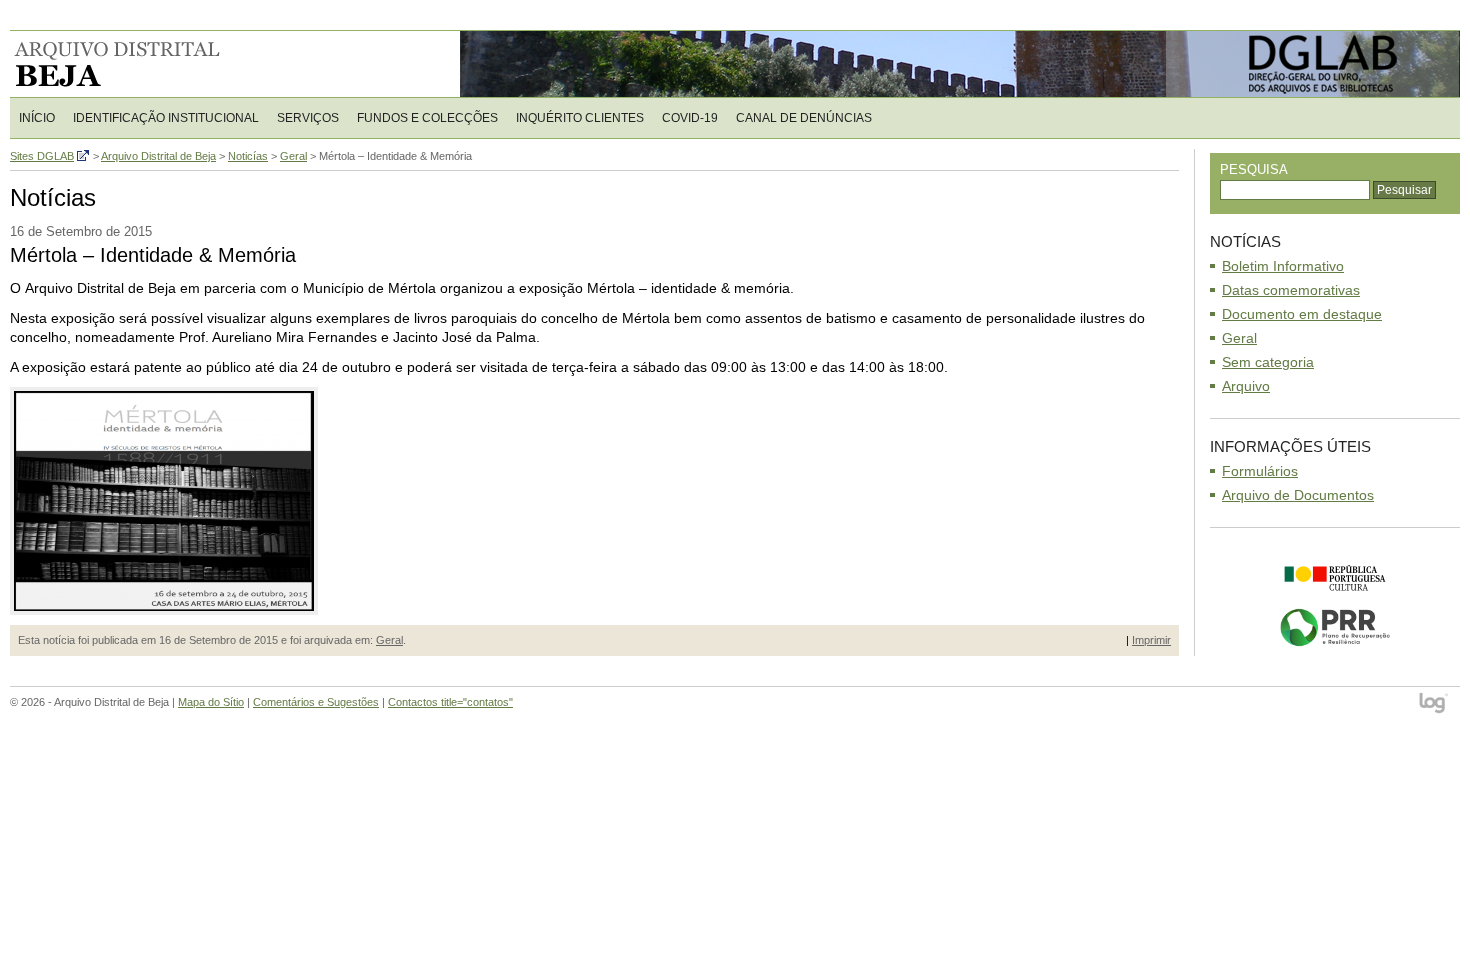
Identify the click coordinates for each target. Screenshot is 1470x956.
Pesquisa (1254, 169)
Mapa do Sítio (211, 702)
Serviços (308, 118)
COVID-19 (690, 118)
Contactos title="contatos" (450, 702)
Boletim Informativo (1283, 266)
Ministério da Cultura (1335, 578)
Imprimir (1151, 640)
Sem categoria (1268, 362)
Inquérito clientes (580, 118)
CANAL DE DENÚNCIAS (804, 118)
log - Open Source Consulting (1434, 704)
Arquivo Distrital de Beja (139, 64)
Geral (389, 640)
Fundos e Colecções (427, 118)
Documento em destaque (1302, 314)
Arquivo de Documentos (1298, 495)
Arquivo (1246, 386)
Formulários (1260, 471)
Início (37, 118)
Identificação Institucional (166, 118)
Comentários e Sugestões (316, 702)
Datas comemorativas (1291, 290)
